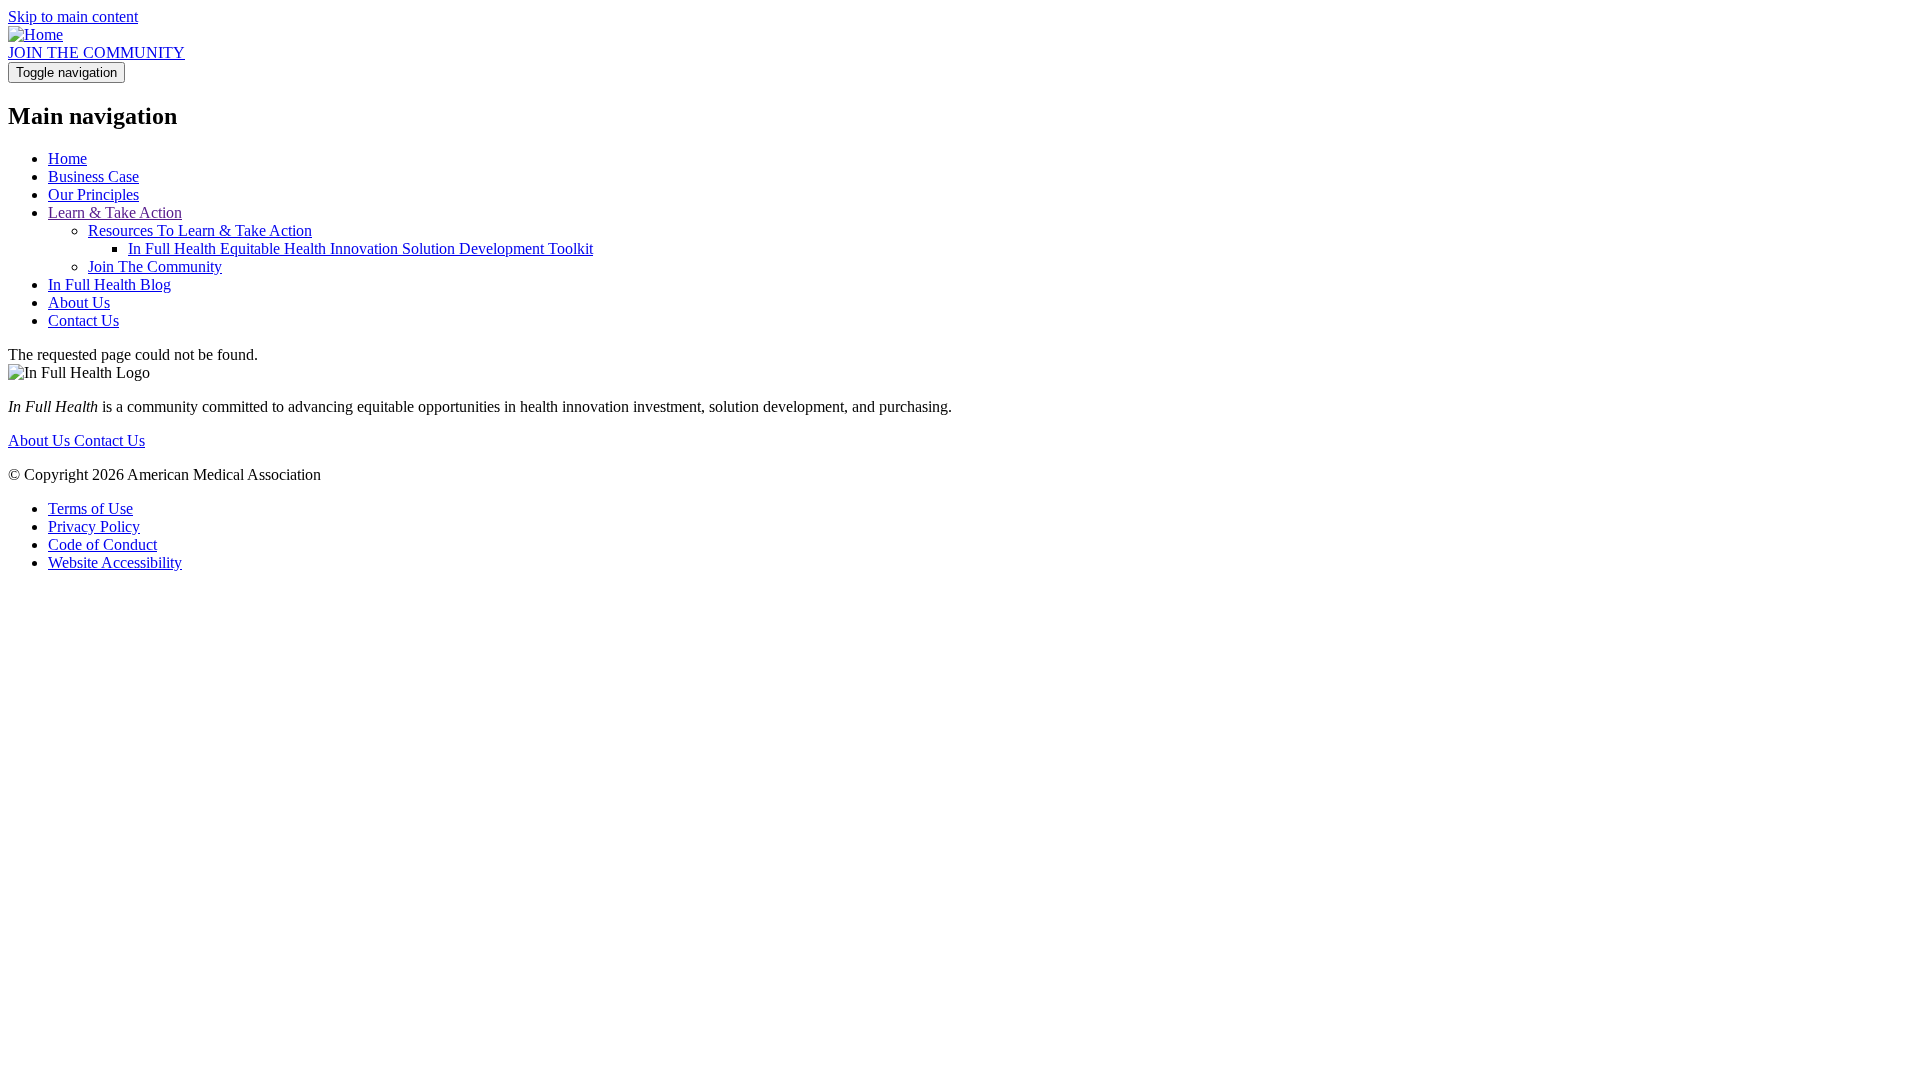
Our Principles (93, 194)
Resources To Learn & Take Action (200, 230)
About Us (79, 302)
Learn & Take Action (115, 212)
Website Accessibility (115, 562)
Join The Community (155, 266)
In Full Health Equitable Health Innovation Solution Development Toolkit (360, 248)
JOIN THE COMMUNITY (96, 52)
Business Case (93, 176)
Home (67, 158)
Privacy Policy (94, 526)
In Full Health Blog (109, 284)
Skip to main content (73, 16)
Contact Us (83, 320)
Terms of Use (90, 508)
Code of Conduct (102, 544)
